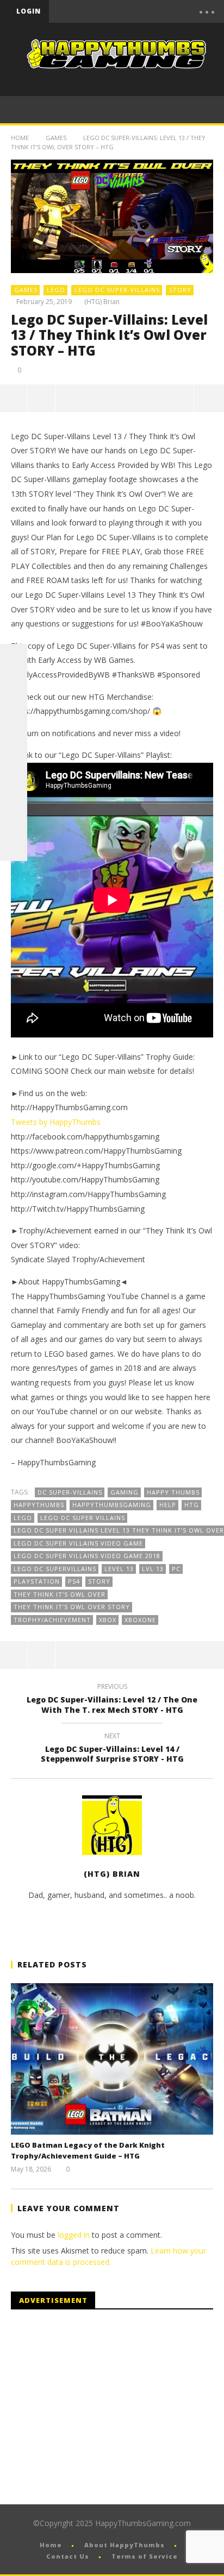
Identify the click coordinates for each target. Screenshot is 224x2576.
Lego (23, 1518)
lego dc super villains (83, 1518)
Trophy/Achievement (52, 1620)
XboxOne (140, 1620)
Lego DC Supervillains (55, 1569)
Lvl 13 (153, 1569)
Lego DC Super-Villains (117, 290)
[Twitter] (142, 11)
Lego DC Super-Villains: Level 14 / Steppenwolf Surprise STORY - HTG (112, 1749)
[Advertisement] (102, 2407)
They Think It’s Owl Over (60, 1594)
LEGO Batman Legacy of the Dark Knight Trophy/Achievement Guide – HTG (88, 2150)
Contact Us (68, 2556)
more (209, 398)
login (29, 11)
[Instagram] (14, 793)
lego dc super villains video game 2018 (87, 1556)
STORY (180, 290)
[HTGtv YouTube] (14, 712)
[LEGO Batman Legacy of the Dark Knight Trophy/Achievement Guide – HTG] (112, 2059)
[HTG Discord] (14, 739)
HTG (192, 1505)
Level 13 (119, 1569)
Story (99, 1581)
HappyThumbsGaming (112, 1505)
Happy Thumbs (173, 1492)
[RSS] (14, 820)
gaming (125, 1492)
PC (176, 1569)
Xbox (108, 1620)
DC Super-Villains (70, 1492)
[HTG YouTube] (14, 685)
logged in (74, 2235)
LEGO (56, 290)
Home (20, 138)
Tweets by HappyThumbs (56, 1122)
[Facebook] (96, 11)
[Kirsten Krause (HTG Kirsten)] (14, 847)
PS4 (74, 1581)
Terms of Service (145, 2556)
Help (168, 1505)
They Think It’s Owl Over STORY (72, 1607)
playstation (37, 1581)
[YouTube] (119, 11)
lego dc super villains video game (78, 1543)
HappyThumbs (39, 1505)
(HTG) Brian (102, 302)
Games (56, 138)
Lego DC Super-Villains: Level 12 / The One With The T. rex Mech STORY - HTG (112, 1700)
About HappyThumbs (125, 2545)
